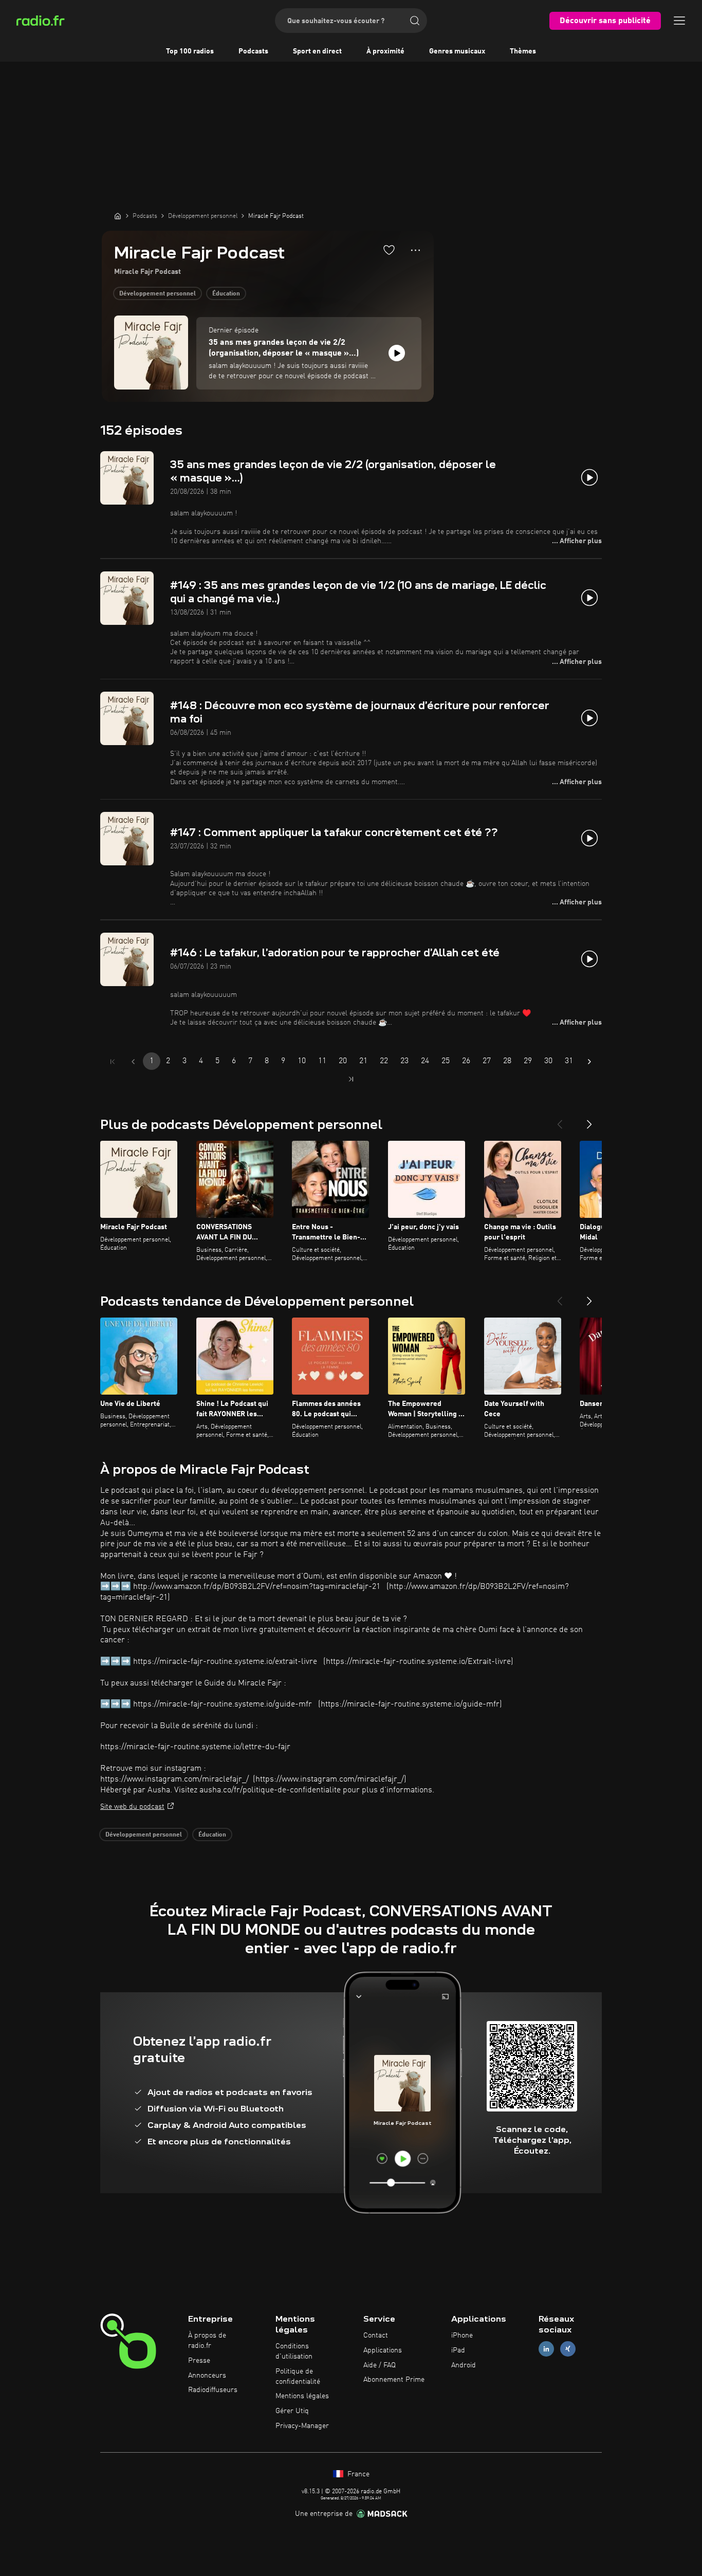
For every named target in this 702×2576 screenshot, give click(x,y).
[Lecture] (397, 353)
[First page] (113, 1062)
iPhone (462, 2336)
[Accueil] (118, 216)
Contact (376, 2336)
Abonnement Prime (394, 2380)
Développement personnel (158, 294)
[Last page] (351, 1079)
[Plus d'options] (415, 250)
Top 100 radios (190, 51)
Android (464, 2365)
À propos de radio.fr (207, 2341)
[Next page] (589, 1062)
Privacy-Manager (302, 2426)
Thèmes (523, 51)
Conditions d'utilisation (294, 2351)
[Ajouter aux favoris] (389, 250)
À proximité (385, 51)
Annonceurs (207, 2376)
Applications (383, 2350)
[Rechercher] (415, 21)
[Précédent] (560, 1120)
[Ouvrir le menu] (679, 21)
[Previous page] (133, 1062)
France (357, 2474)
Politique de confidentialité (298, 2377)
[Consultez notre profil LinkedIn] (546, 2349)
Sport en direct (317, 51)
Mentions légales (302, 2396)
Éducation (226, 294)
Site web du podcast (132, 1807)
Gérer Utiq (292, 2411)
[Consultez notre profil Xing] (568, 2349)
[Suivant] (589, 1120)
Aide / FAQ (380, 2365)
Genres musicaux (457, 51)
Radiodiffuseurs (213, 2390)
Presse (199, 2361)
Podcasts (253, 51)
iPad (458, 2350)
